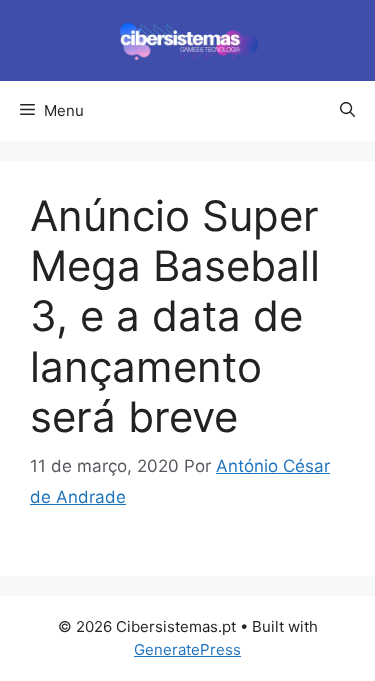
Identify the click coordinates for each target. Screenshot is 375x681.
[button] (347, 111)
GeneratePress (187, 649)
